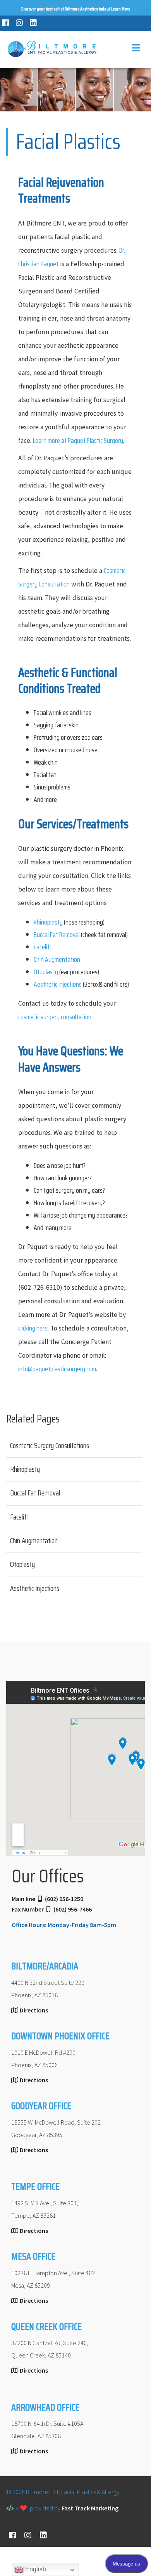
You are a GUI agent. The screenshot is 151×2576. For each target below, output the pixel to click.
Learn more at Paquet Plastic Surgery (78, 441)
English (35, 2569)
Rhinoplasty (48, 922)
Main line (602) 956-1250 (47, 1899)
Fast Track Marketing (90, 2508)
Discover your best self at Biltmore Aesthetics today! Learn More (76, 9)
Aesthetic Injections (58, 984)
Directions (34, 2010)
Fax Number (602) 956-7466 (52, 1909)
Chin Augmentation (57, 959)
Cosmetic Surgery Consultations (50, 1445)
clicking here (33, 1328)
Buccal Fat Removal (57, 935)
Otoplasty (46, 972)
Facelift (43, 947)
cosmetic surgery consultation (55, 1017)
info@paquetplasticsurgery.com (57, 1369)
